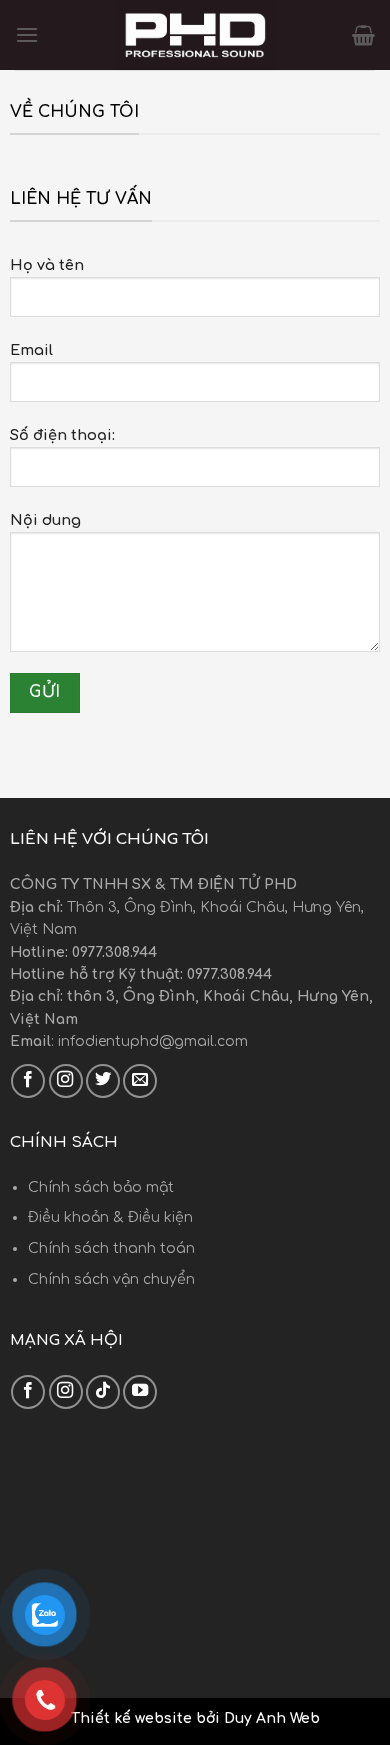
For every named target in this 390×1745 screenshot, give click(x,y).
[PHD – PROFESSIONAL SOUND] (195, 35)
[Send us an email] (140, 1081)
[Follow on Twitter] (103, 1081)
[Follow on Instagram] (66, 1081)
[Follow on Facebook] (28, 1081)
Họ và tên (47, 265)
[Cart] (363, 35)
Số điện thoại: (62, 435)
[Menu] (27, 34)
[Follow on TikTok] (103, 1392)
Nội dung (45, 520)
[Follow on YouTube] (140, 1392)
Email (31, 350)
